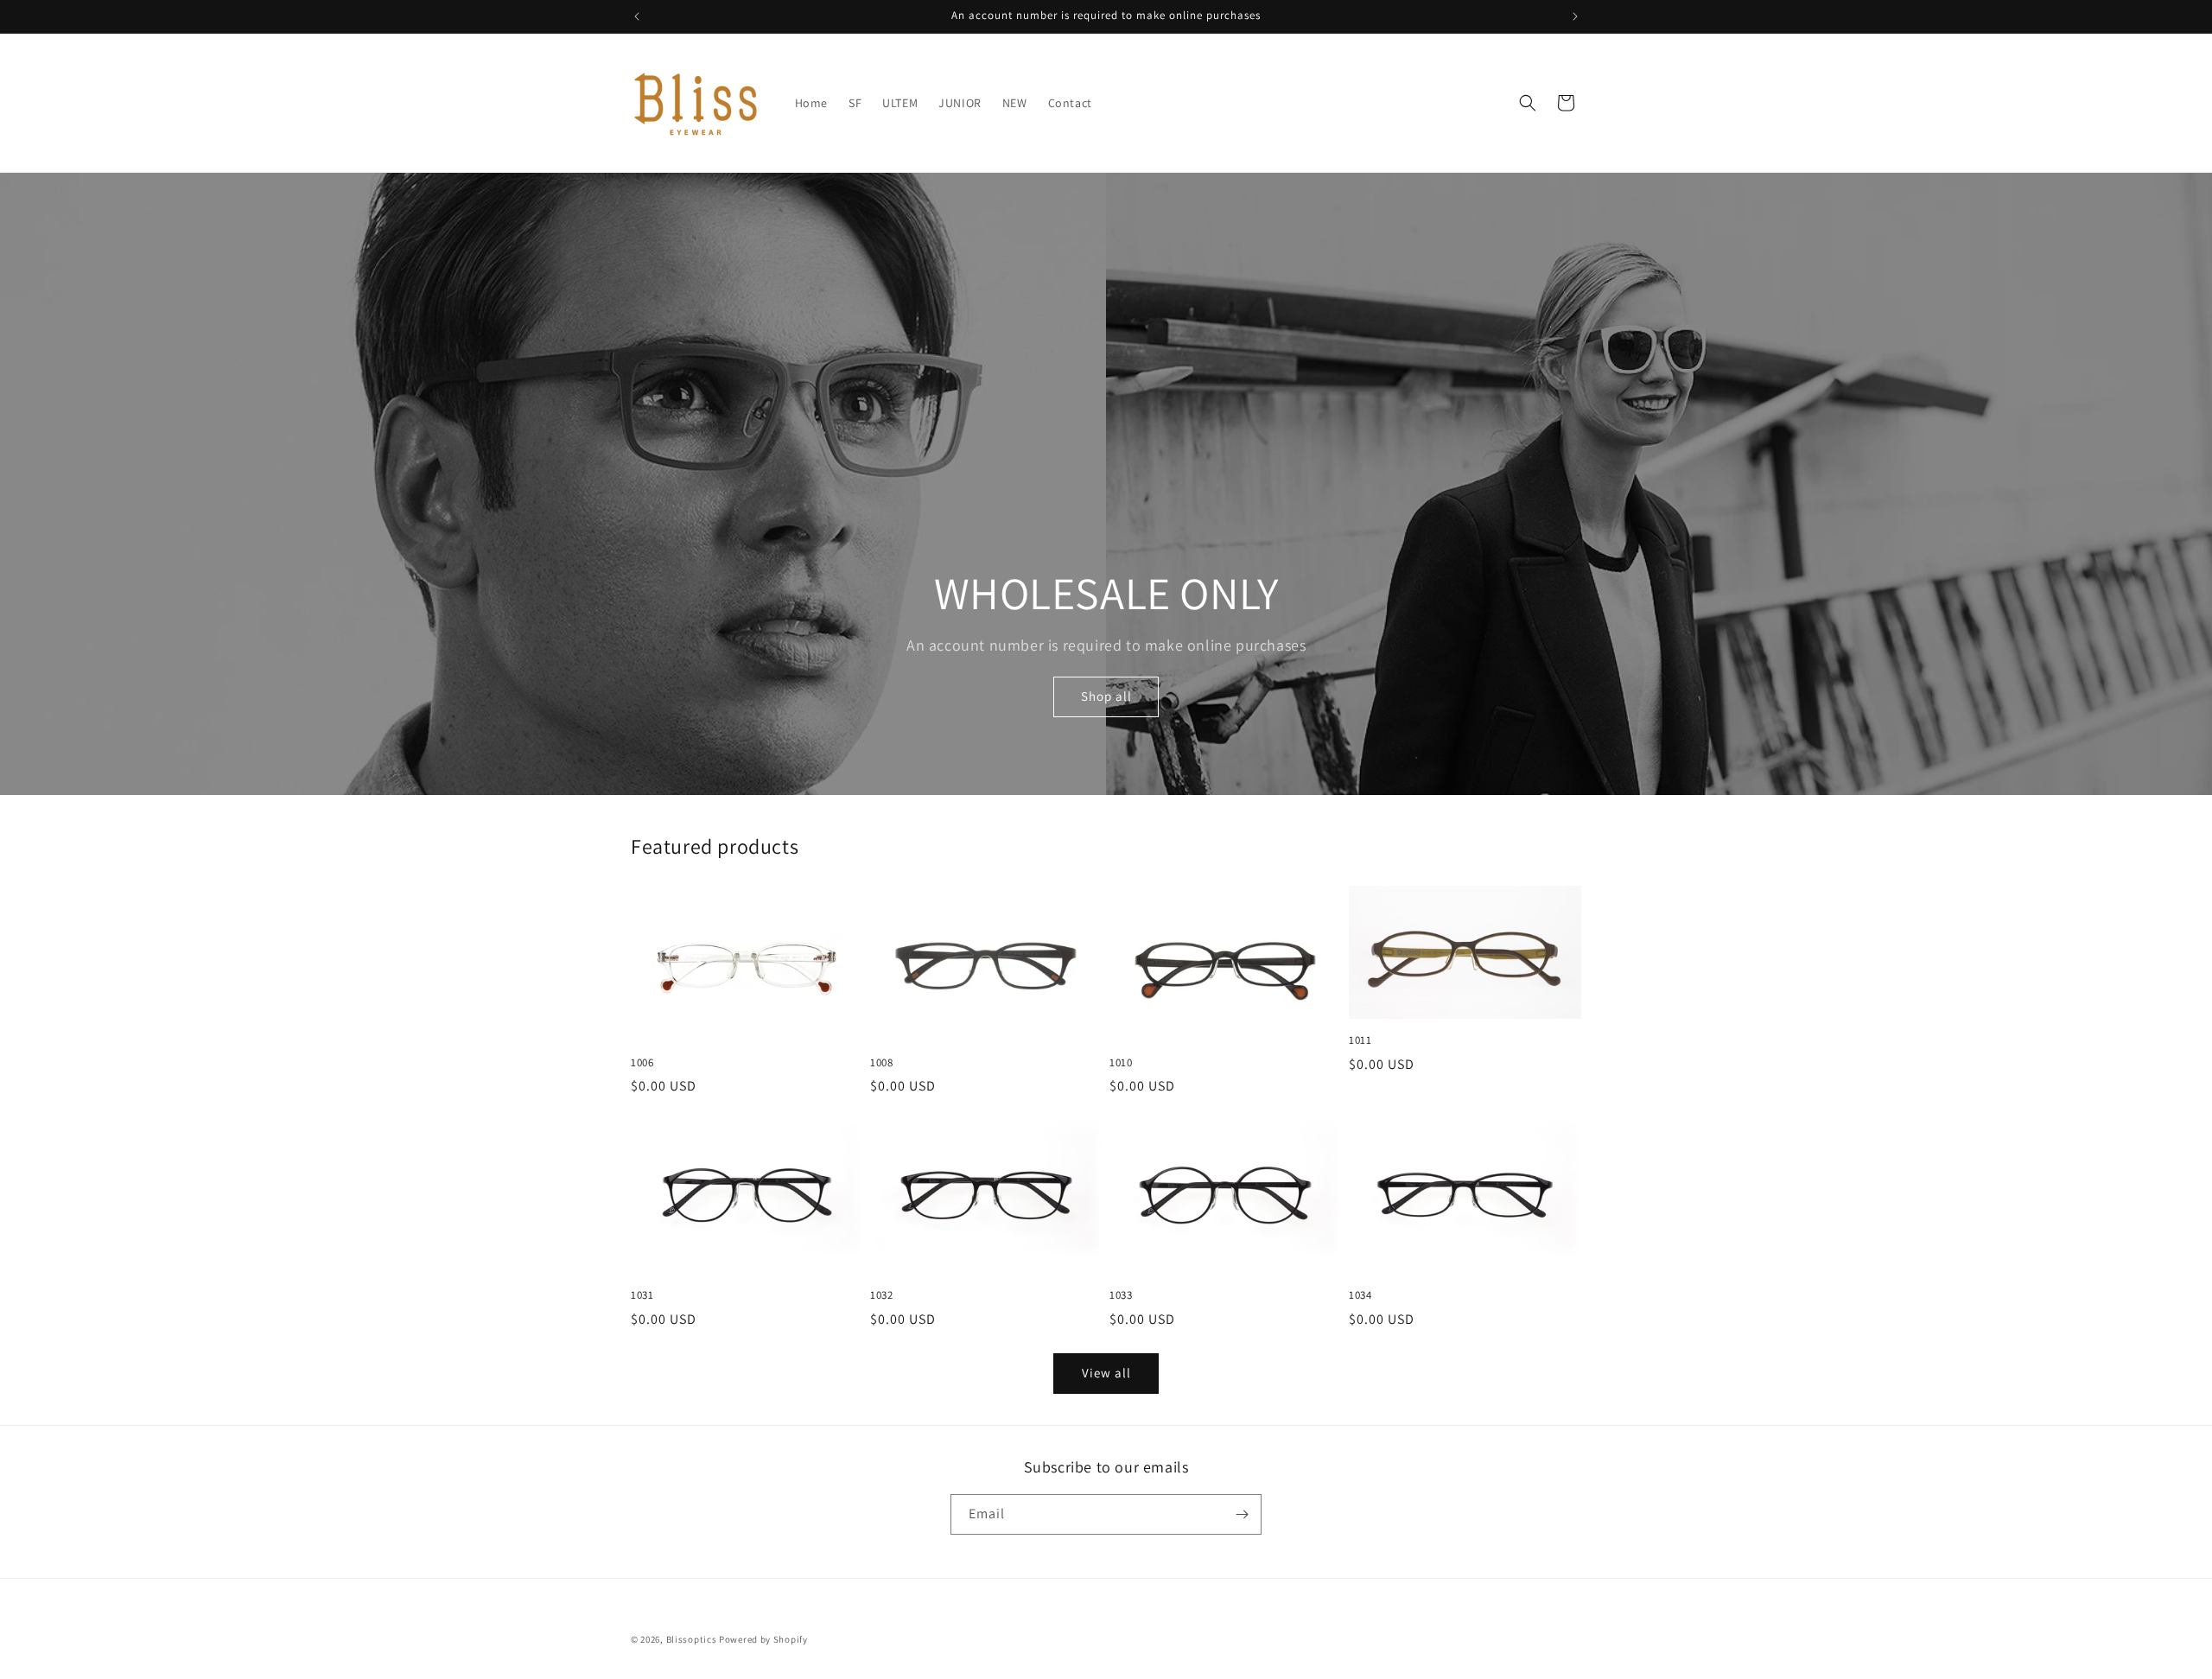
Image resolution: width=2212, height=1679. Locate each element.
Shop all (1106, 697)
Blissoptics (692, 1639)
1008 (881, 1063)
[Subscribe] (1242, 1514)
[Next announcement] (1575, 16)
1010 (1121, 1063)
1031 (642, 1295)
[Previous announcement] (637, 16)
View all (1106, 1373)
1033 (1121, 1295)
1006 (642, 1063)
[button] (1528, 103)
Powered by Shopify (763, 1639)
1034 (1360, 1295)
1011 (1360, 1040)
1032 (881, 1295)
